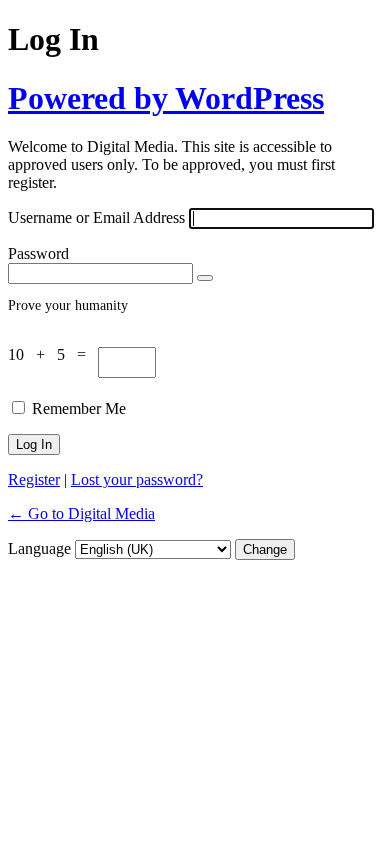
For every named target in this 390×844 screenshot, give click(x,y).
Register (34, 479)
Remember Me (79, 408)
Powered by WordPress (166, 98)
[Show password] (205, 278)
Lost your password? (137, 479)
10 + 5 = (53, 354)
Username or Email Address (96, 217)
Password (38, 253)
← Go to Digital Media (81, 513)
